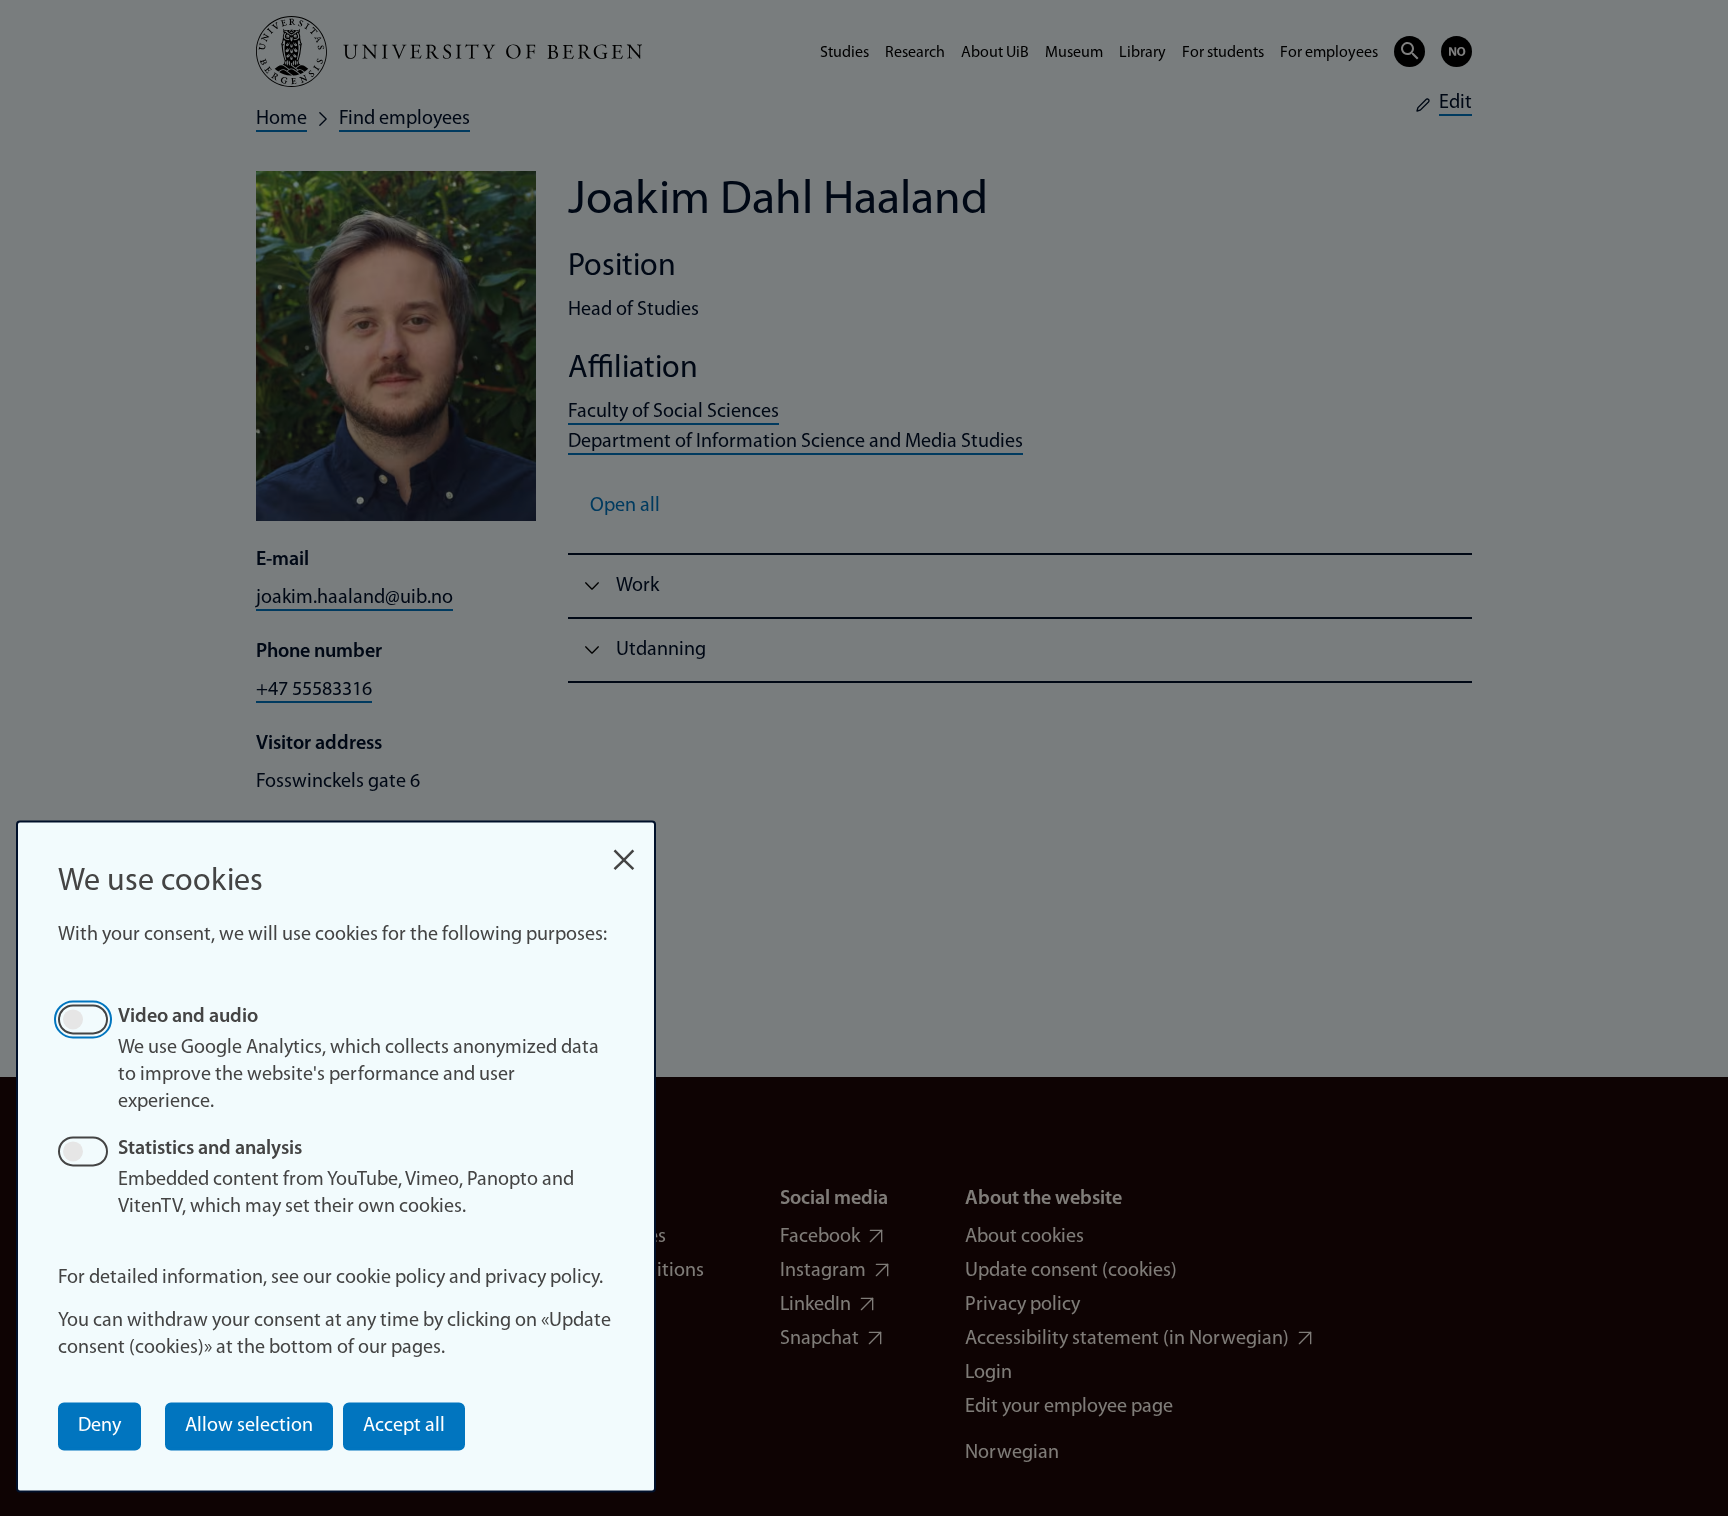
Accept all (404, 1426)
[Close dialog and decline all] (624, 849)
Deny (99, 1426)
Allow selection (249, 1426)
